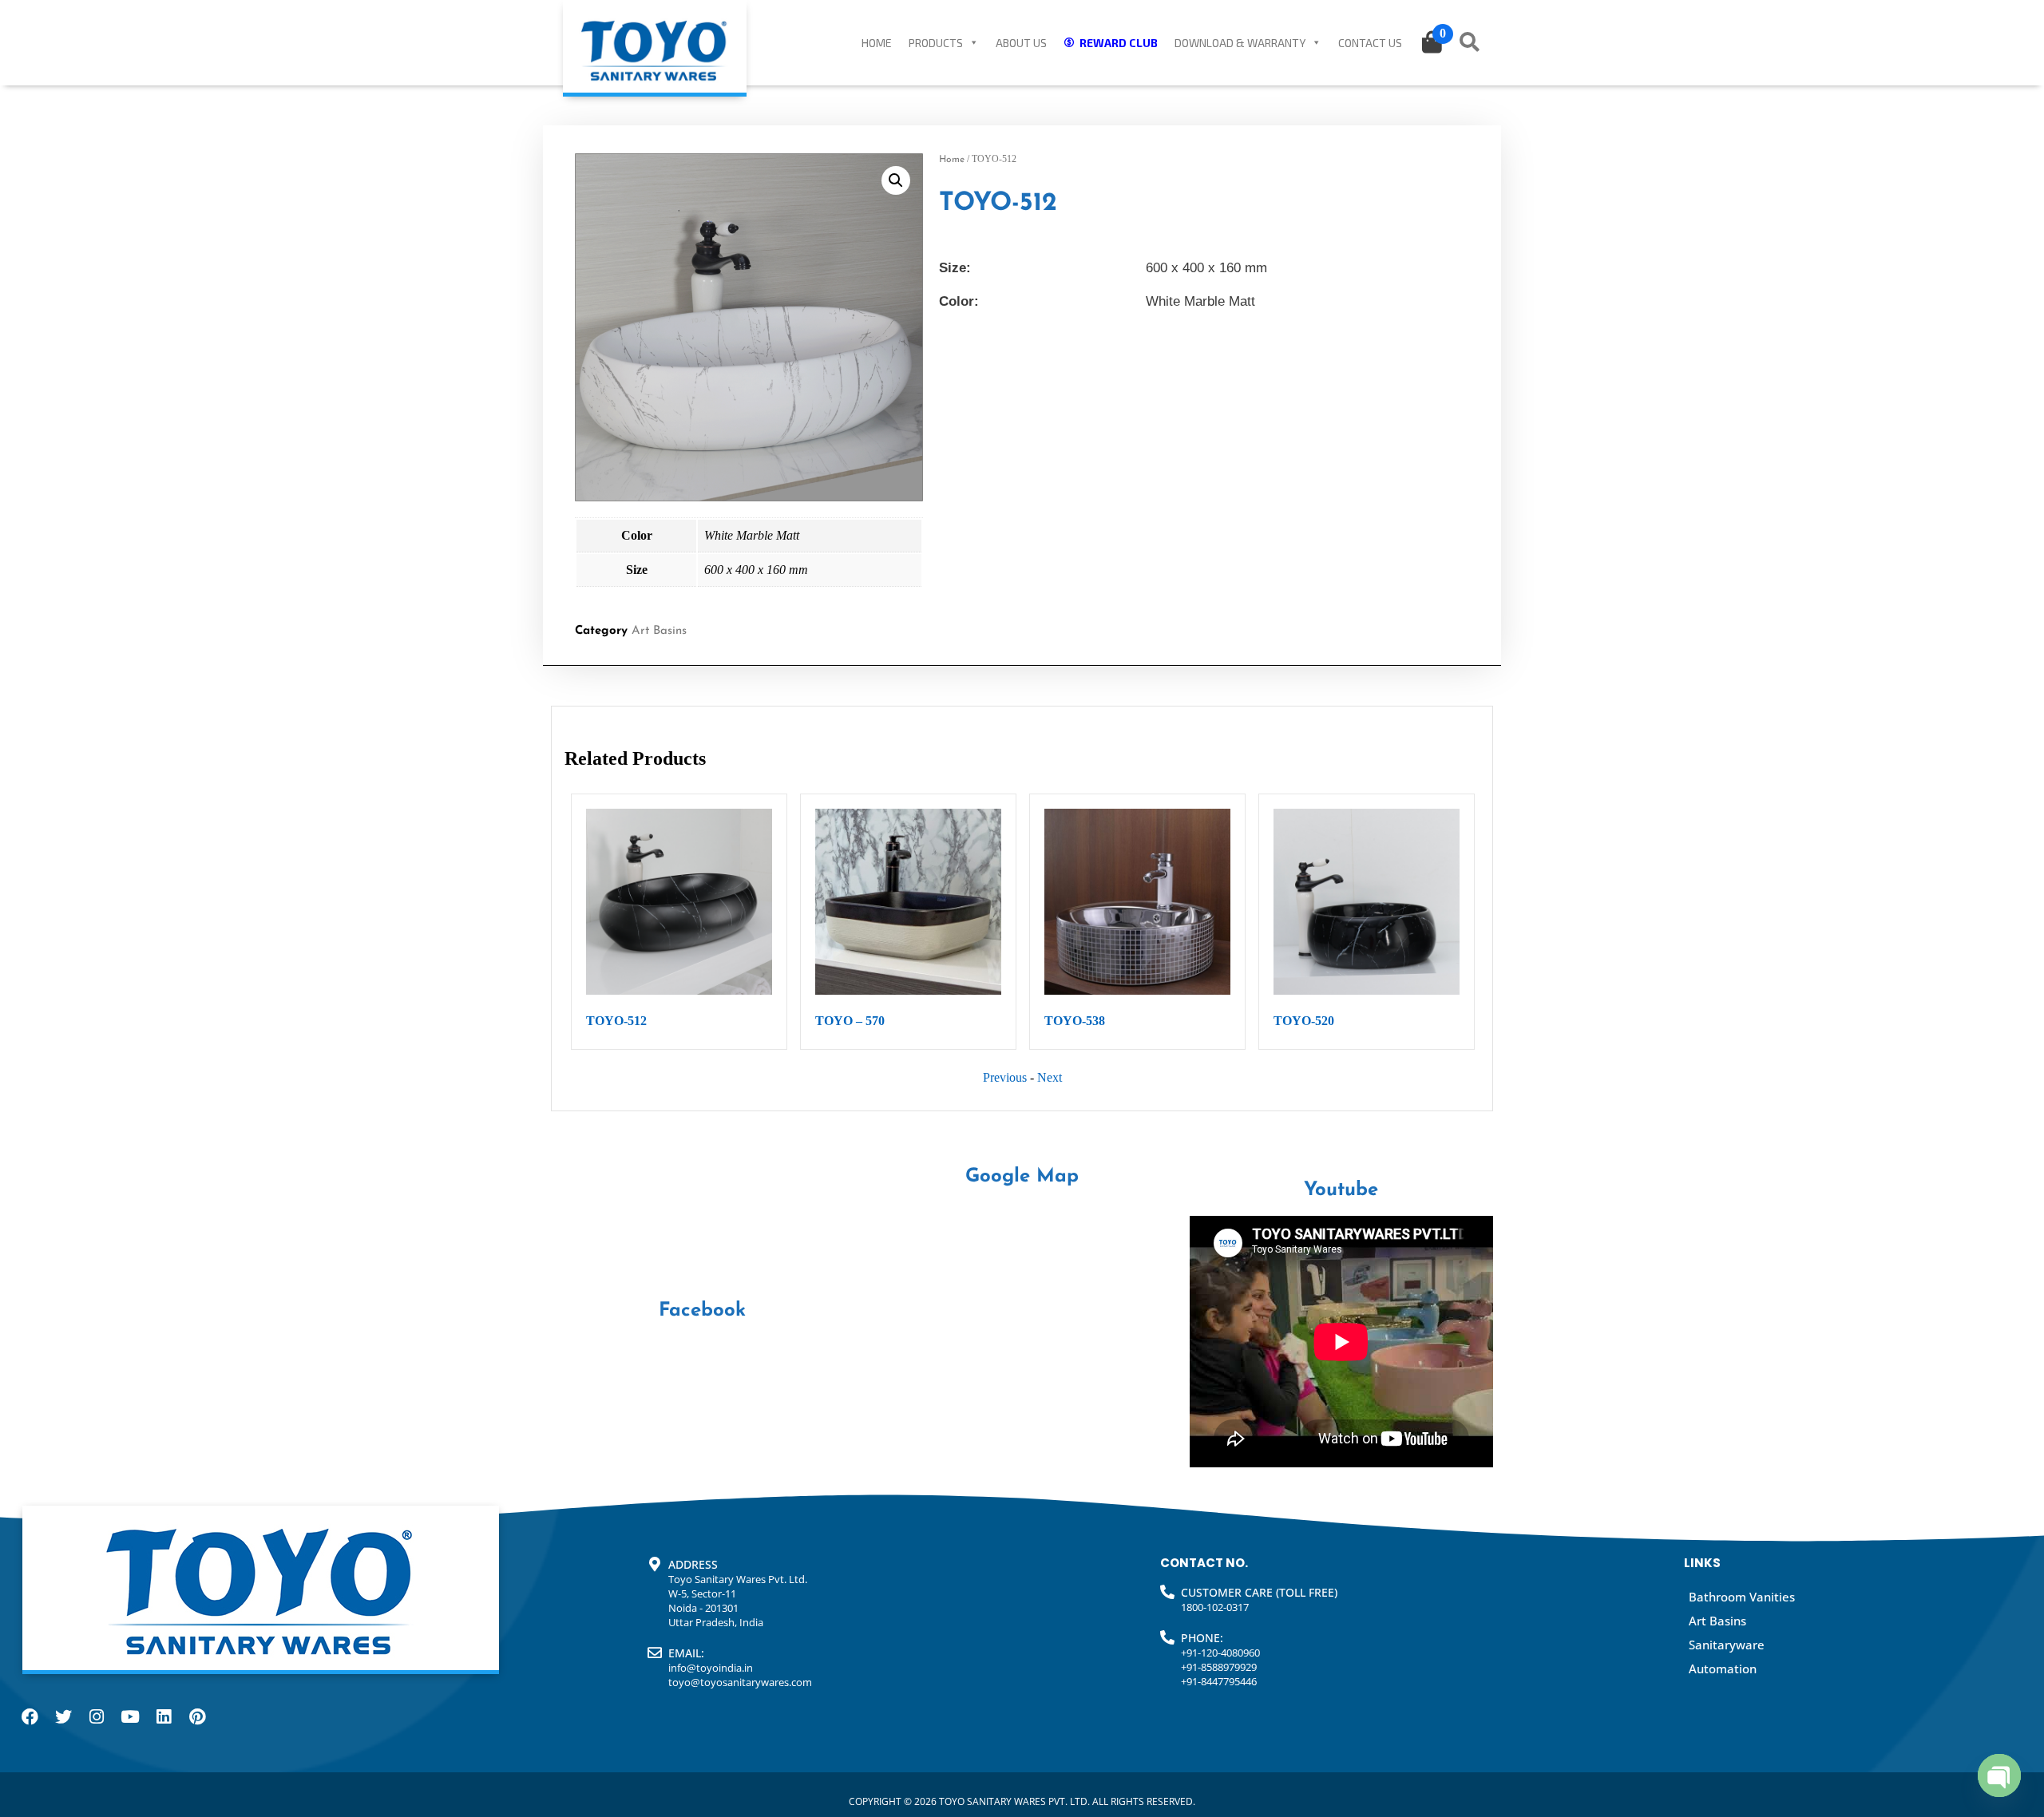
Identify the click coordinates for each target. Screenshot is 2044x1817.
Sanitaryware (1727, 1645)
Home (877, 43)
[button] (896, 180)
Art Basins (659, 631)
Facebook (702, 1311)
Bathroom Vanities (1742, 1597)
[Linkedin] (164, 1717)
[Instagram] (97, 1717)
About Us (1021, 43)
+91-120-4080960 (1220, 1653)
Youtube (1341, 1190)
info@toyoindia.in (711, 1668)
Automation (1723, 1669)
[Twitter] (63, 1717)
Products (936, 43)
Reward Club (1119, 43)
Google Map (1022, 1177)
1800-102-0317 (1215, 1607)
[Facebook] (30, 1717)
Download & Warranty (1240, 43)
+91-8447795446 (1219, 1681)
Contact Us (1370, 43)
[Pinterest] (197, 1717)
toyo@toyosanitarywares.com (740, 1682)
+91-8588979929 (1219, 1667)
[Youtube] (130, 1717)
